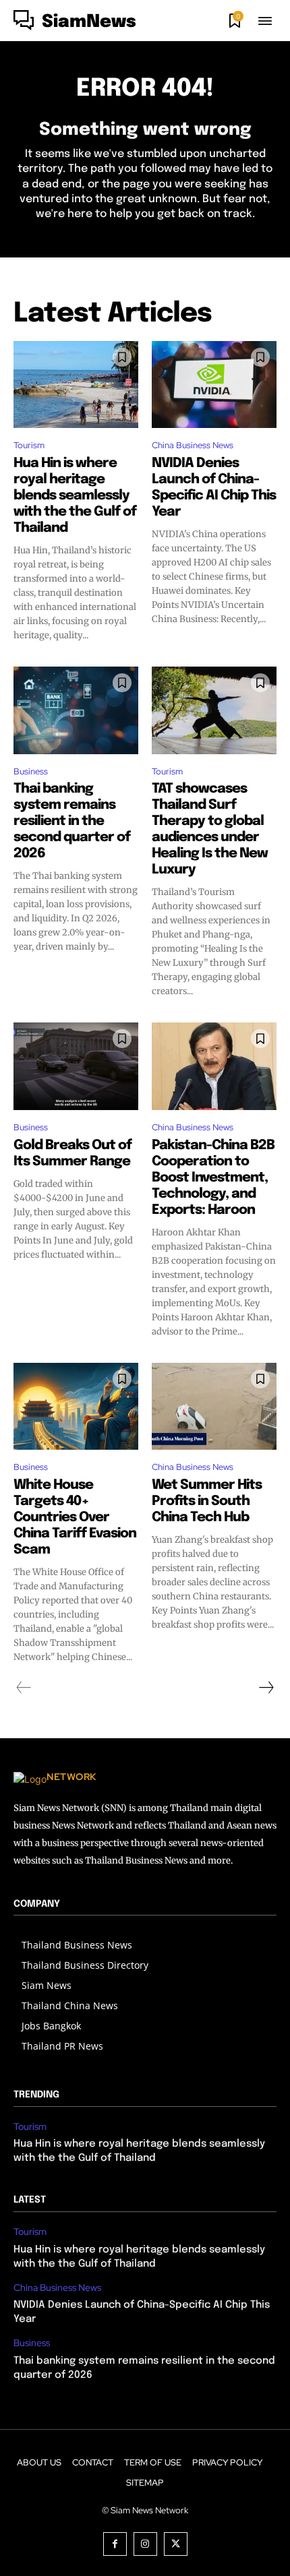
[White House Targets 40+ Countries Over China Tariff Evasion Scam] (76, 1407)
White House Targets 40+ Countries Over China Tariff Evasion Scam (75, 1517)
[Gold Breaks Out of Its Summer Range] (76, 1066)
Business (31, 771)
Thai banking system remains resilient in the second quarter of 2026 (72, 821)
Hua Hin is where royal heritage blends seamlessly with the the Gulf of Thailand (75, 496)
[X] (176, 2544)
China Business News (193, 445)
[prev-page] (24, 1688)
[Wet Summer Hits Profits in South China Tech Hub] (214, 1407)
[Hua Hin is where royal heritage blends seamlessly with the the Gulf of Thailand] (76, 385)
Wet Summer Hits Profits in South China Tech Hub (207, 1501)
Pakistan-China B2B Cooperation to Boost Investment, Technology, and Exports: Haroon (213, 1178)
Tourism (29, 445)
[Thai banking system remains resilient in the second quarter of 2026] (76, 710)
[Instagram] (145, 2544)
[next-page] (266, 1688)
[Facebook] (115, 2544)
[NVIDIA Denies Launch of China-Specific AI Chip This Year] (214, 385)
